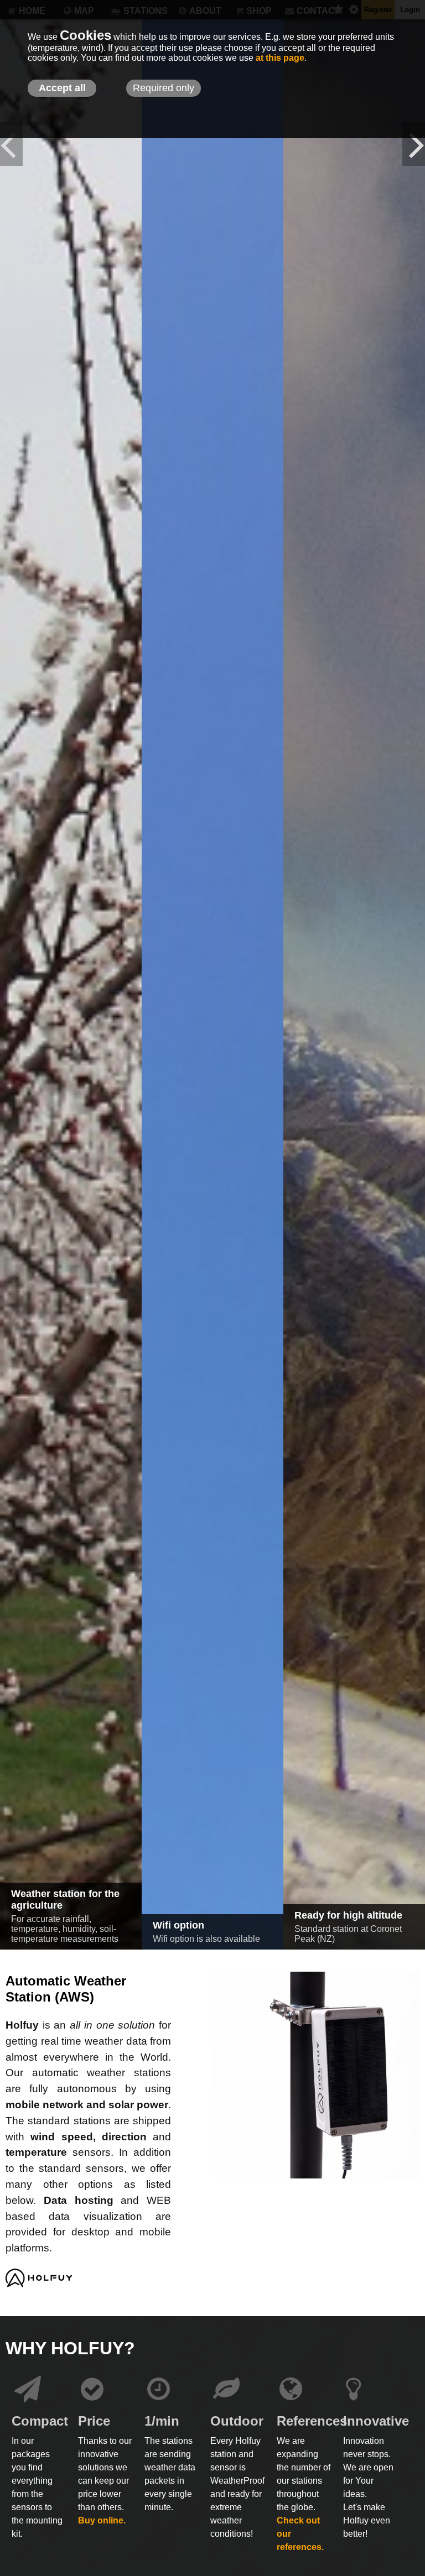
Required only (164, 88)
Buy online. (102, 2520)
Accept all (62, 88)
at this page (280, 58)
